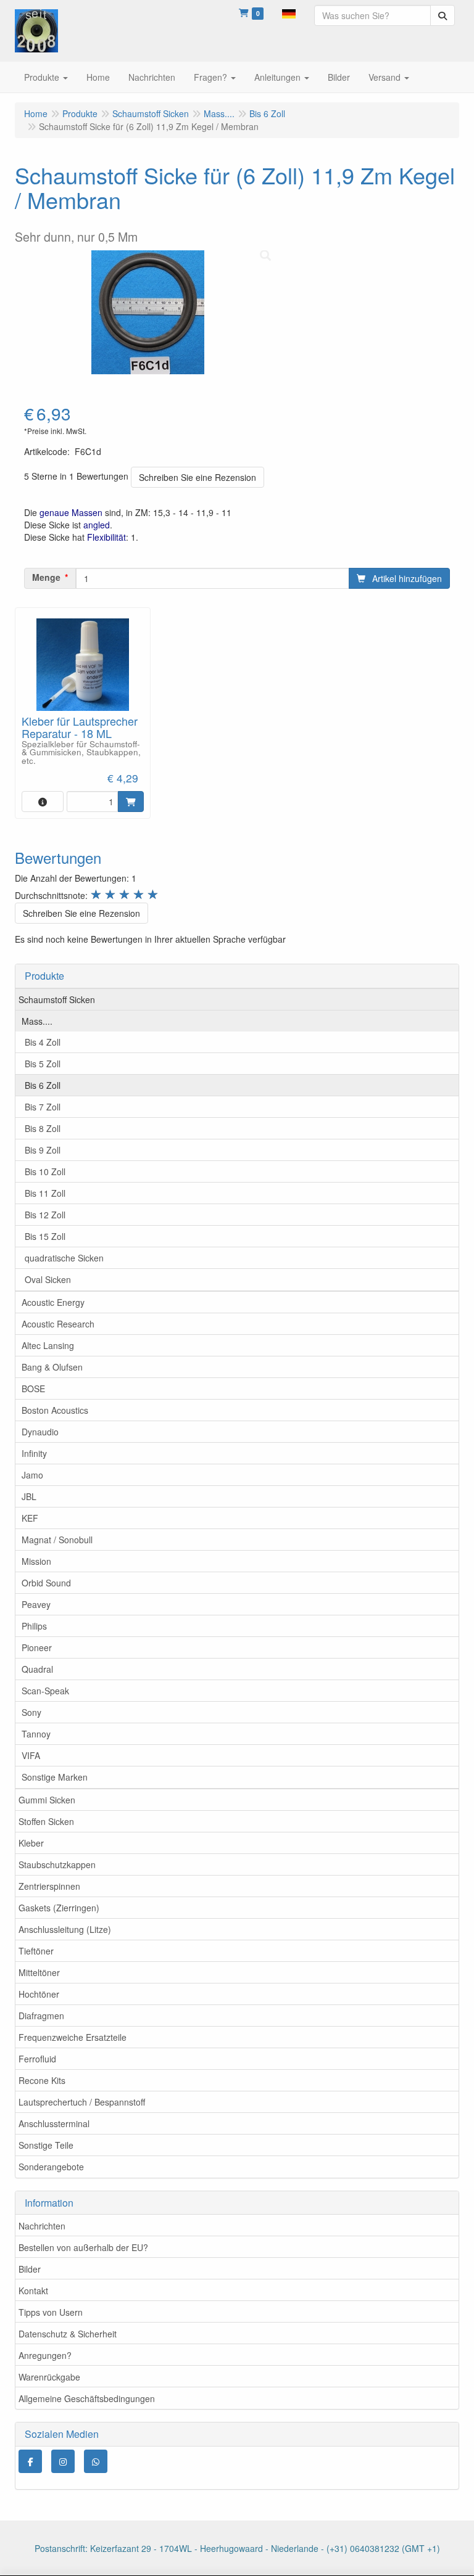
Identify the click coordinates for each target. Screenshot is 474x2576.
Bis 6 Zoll (43, 1085)
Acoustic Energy (53, 1302)
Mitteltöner (39, 1972)
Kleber (31, 1843)
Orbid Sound (46, 1583)
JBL (29, 1496)
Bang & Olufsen (52, 1367)
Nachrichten (42, 2226)
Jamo (32, 1475)
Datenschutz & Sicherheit (68, 2334)
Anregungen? (45, 2355)
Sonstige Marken (55, 1777)
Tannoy (36, 1734)
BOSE (33, 1388)
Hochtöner (39, 1994)
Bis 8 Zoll (43, 1128)
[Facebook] (30, 2461)
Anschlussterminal (54, 2123)
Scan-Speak (45, 1691)
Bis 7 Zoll (43, 1107)
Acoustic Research (58, 1324)
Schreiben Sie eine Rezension (197, 477)
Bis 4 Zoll (43, 1042)
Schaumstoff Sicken (57, 999)
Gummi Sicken (47, 1800)
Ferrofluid (37, 2059)
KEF (30, 1518)
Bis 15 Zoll (45, 1236)
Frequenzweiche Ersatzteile (73, 2037)
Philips (34, 1626)
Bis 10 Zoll (45, 1171)
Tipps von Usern (51, 2312)
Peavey (36, 1604)
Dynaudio (40, 1432)
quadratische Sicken (64, 1258)
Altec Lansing (48, 1345)
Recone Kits (42, 2080)
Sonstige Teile (46, 2145)
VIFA (31, 1755)
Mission (36, 1561)
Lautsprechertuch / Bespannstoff (82, 2102)
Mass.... (37, 1021)
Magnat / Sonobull (57, 1540)
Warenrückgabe (49, 2377)
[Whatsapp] (96, 2461)
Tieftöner (36, 1951)
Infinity (34, 1453)
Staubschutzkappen (57, 1864)
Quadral (37, 1669)
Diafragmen (41, 2016)
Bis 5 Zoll (43, 1064)
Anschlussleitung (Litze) (65, 1929)
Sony (31, 1712)
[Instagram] (63, 2461)
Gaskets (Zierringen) (59, 1908)
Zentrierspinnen (49, 1886)
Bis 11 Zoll (45, 1193)
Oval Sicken (48, 1279)
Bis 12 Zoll (45, 1215)
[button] (289, 12)
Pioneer (37, 1647)
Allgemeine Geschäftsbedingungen (87, 2398)
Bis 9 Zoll (43, 1150)
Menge (46, 577)
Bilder (30, 2269)
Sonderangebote (51, 2167)
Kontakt (33, 2291)
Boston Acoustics (55, 1410)
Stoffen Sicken (46, 1821)
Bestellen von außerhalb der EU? (83, 2247)
